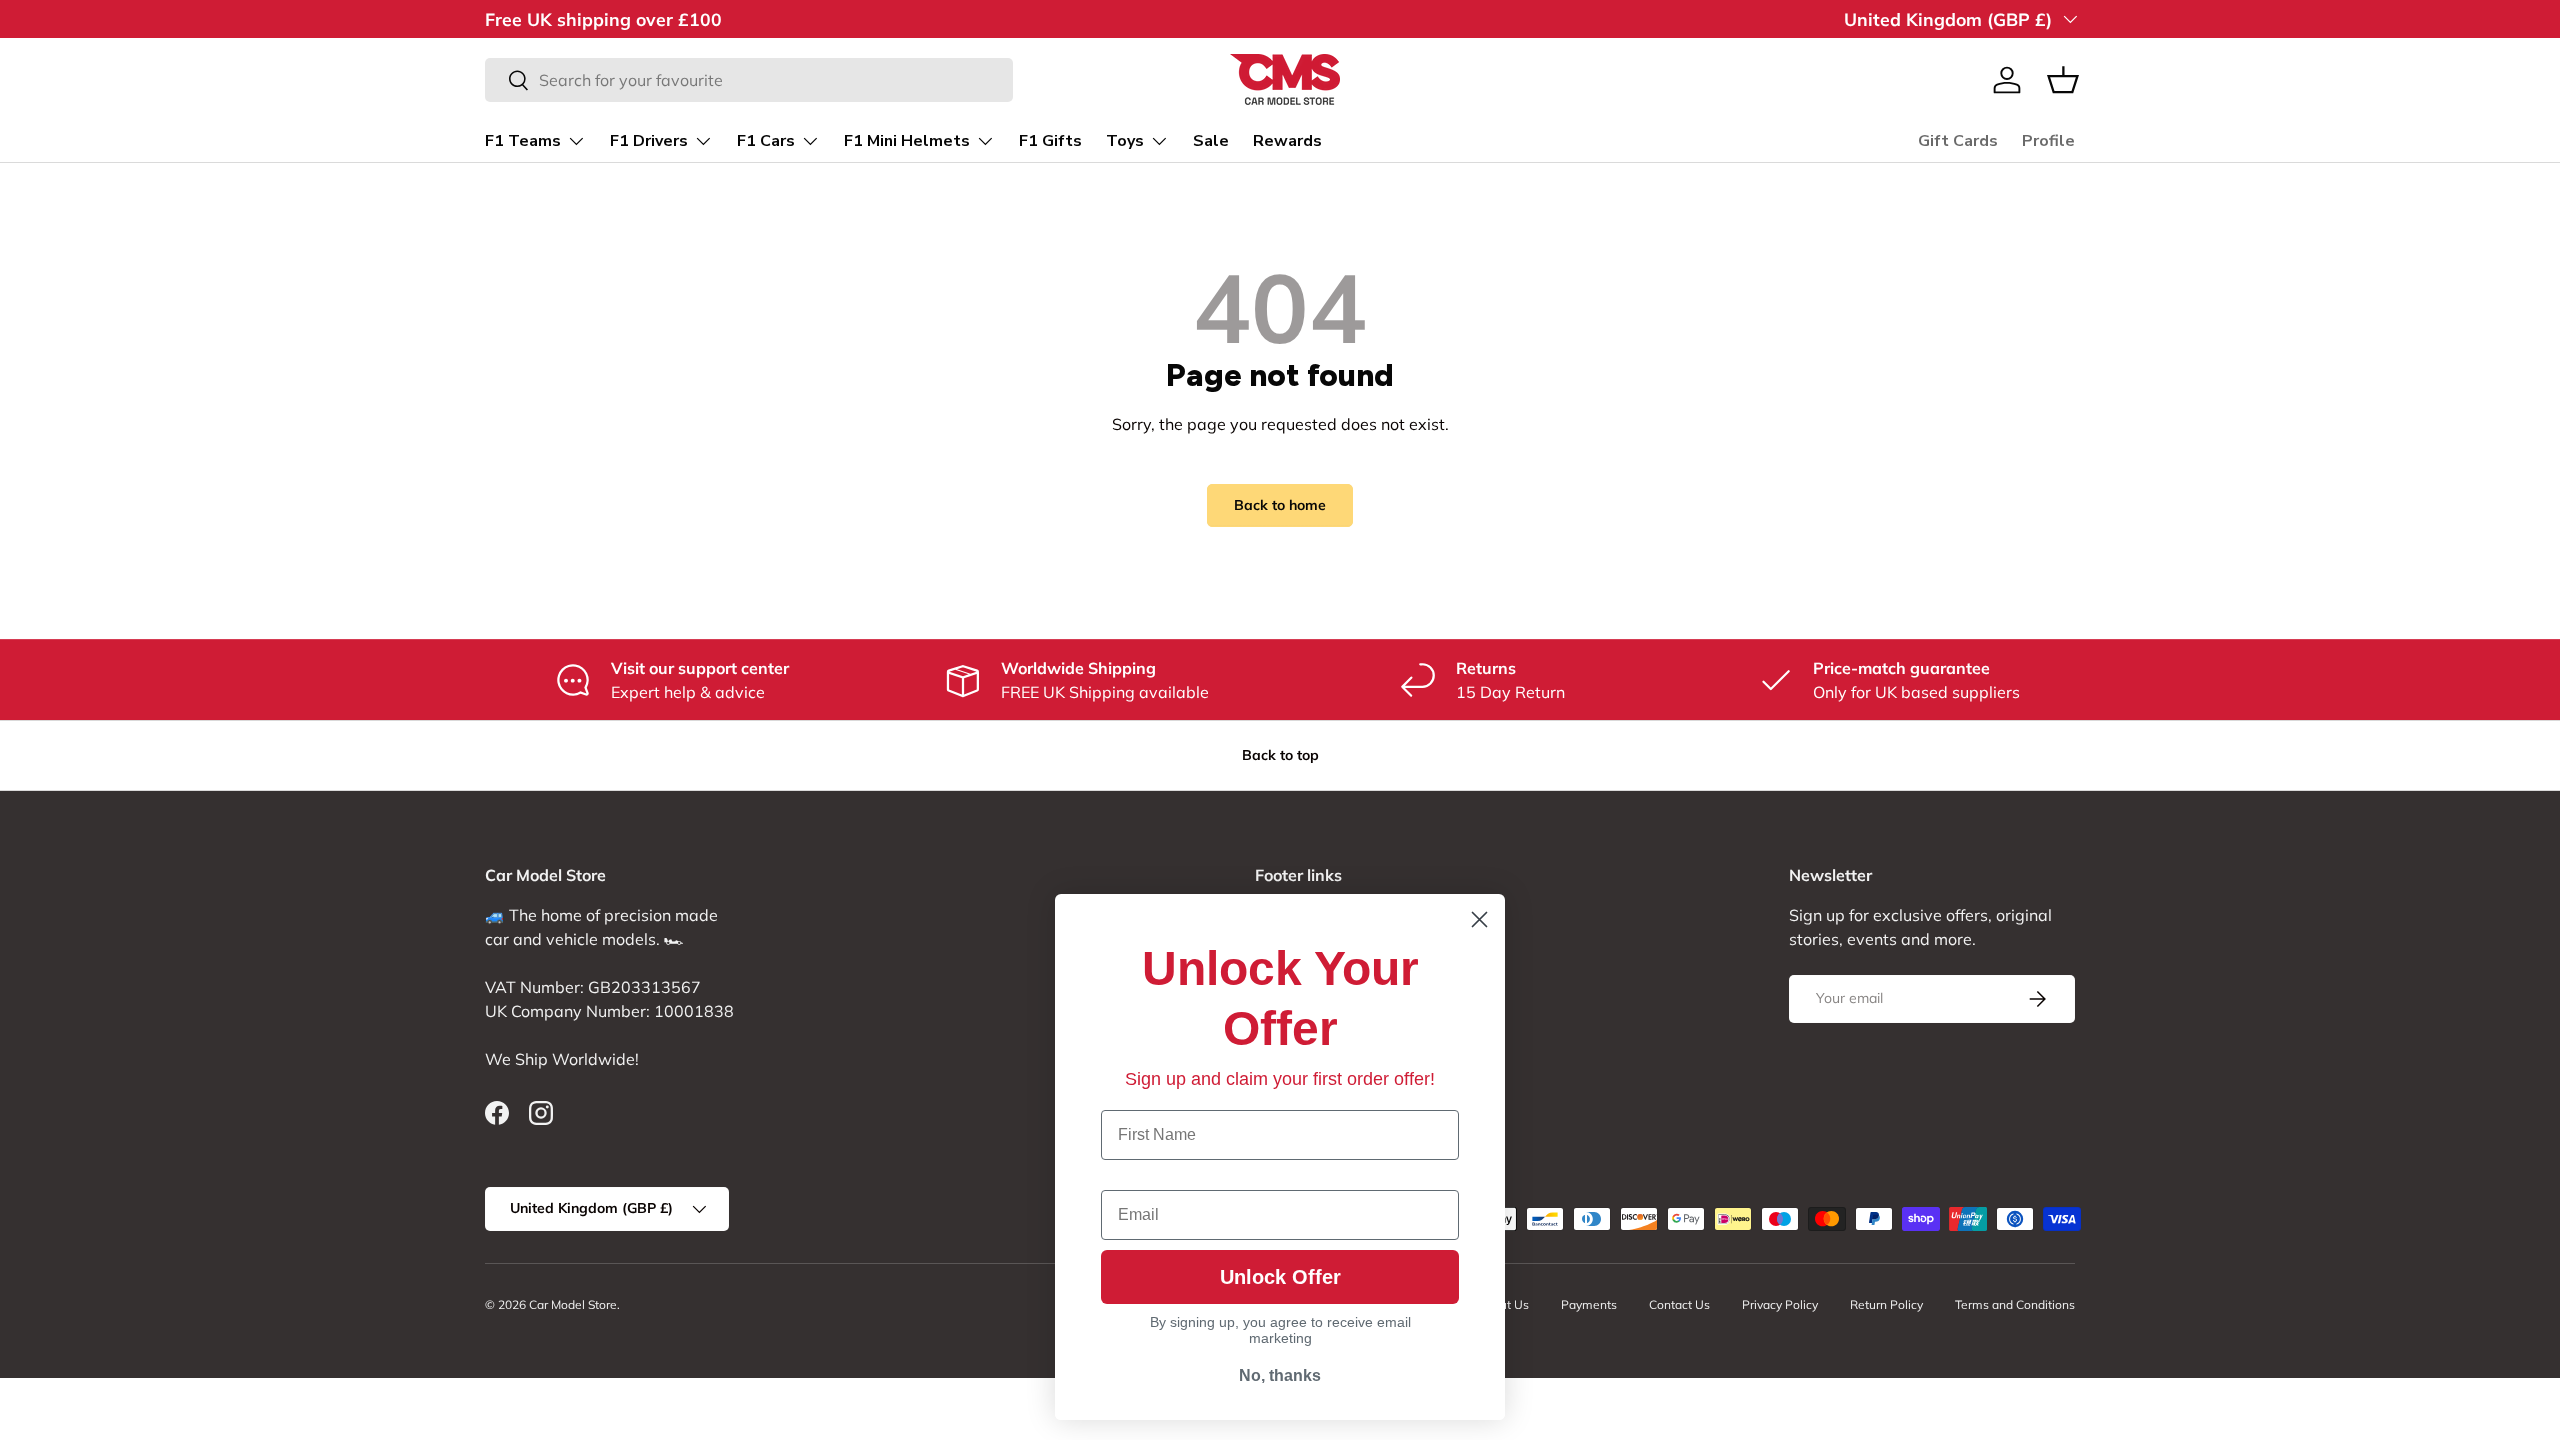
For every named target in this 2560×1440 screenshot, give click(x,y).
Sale (1211, 141)
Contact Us (1679, 1304)
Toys (1125, 141)
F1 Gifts (1050, 141)
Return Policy (1886, 1304)
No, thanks (1280, 1375)
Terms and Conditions (2015, 1304)
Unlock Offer (1280, 1277)
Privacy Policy (1780, 1304)
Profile (2048, 141)
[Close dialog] (1479, 919)
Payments (1589, 1304)
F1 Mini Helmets (907, 141)
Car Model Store (573, 1304)
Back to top (1280, 755)
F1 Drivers (649, 141)
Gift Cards (1958, 141)
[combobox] (749, 80)
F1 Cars (766, 141)
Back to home (1280, 505)
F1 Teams (523, 141)
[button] (2063, 80)
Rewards (1287, 141)
